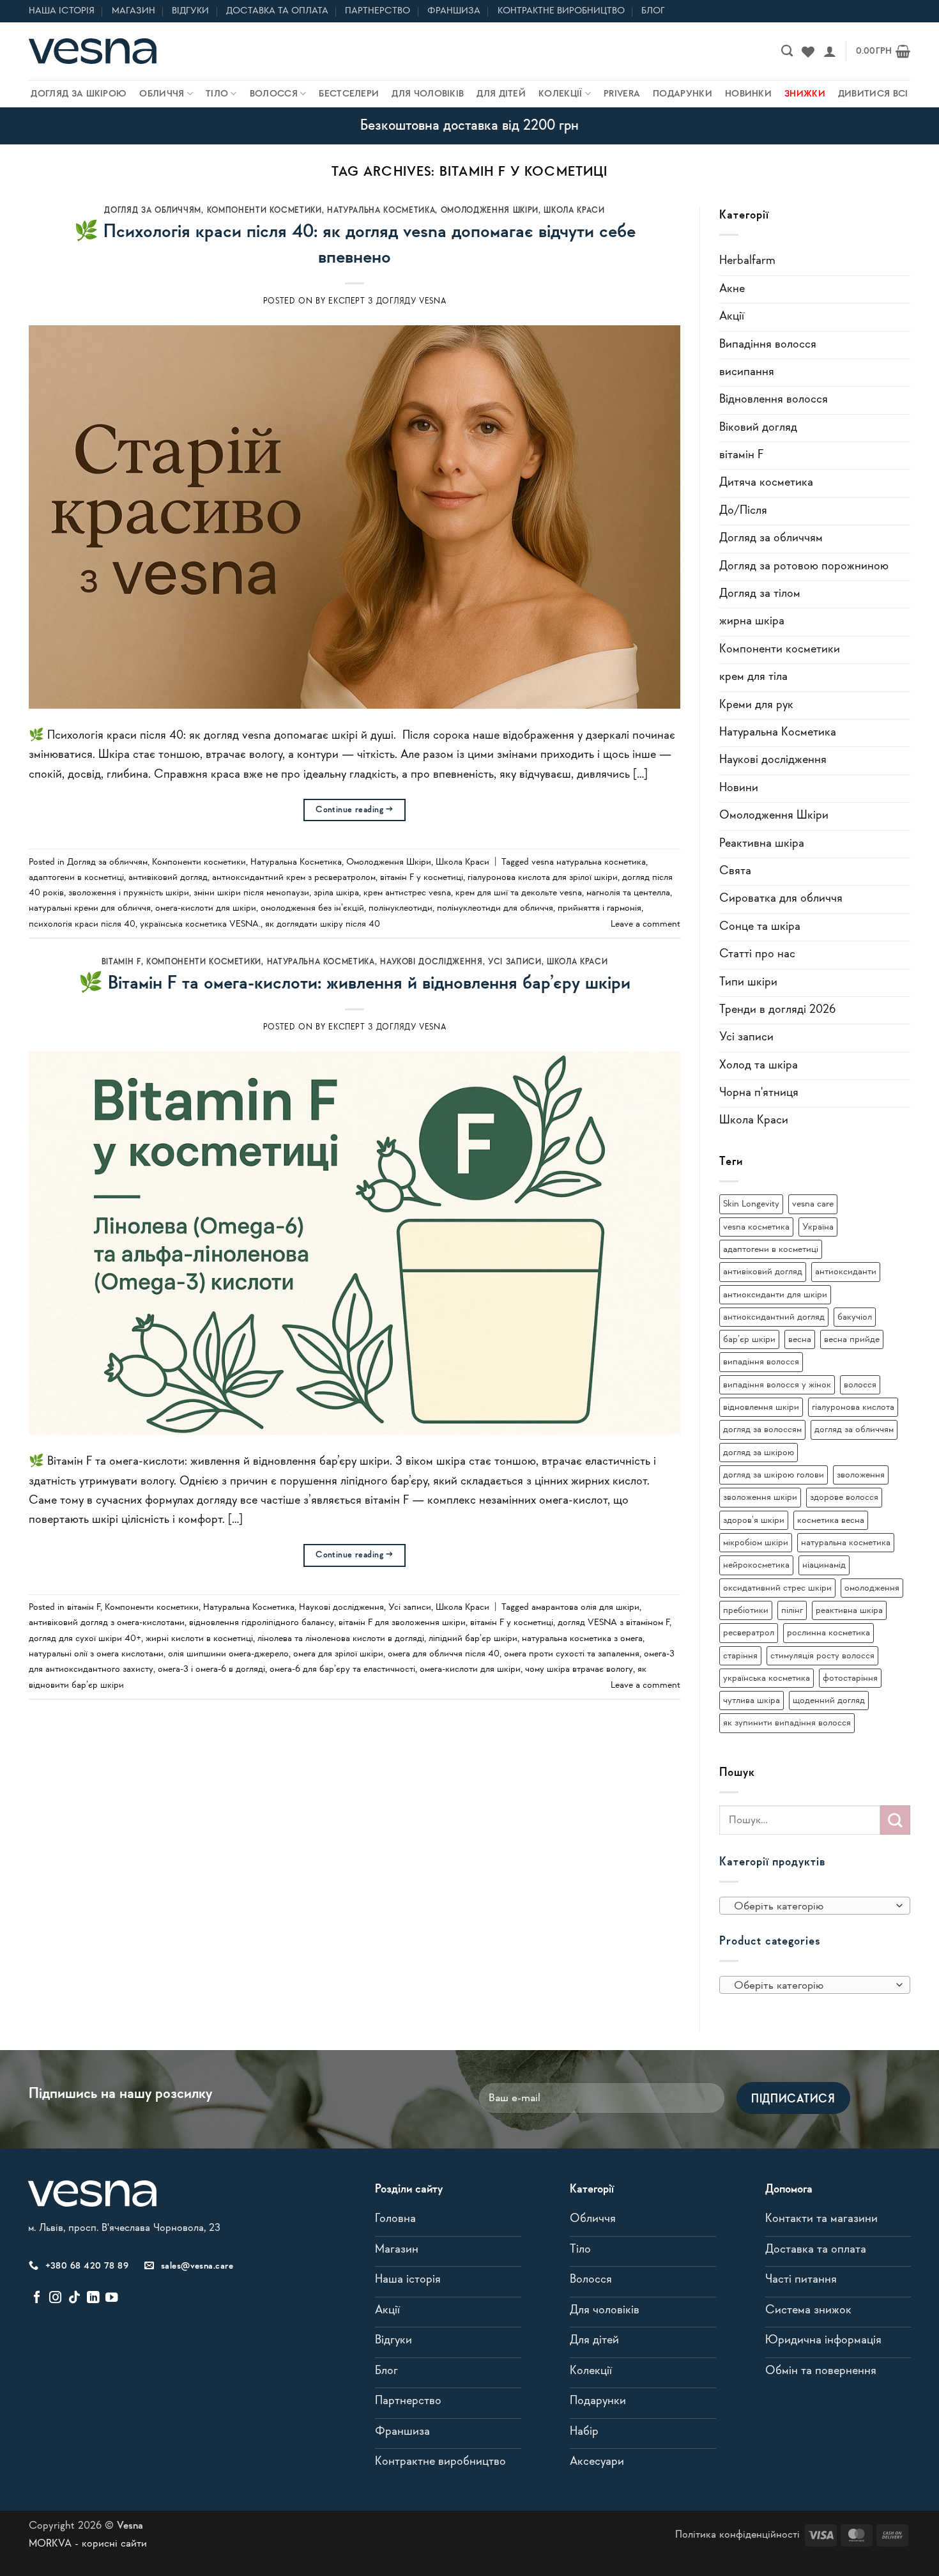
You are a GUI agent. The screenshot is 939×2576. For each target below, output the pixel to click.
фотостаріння (850, 1678)
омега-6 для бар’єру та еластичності (342, 1669)
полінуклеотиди (401, 908)
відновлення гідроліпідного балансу (262, 1623)
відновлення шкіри (761, 1407)
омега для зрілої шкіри (338, 1654)
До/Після (743, 511)
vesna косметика (756, 1227)
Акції (732, 317)
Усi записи (515, 962)
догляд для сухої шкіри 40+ (85, 1639)
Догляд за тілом (760, 594)
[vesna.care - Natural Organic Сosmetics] (93, 51)
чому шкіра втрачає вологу (579, 1669)
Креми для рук (756, 705)
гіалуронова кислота (853, 1407)
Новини (739, 788)
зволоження (861, 1475)
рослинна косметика (828, 1633)
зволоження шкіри (760, 1497)
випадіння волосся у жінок (777, 1385)
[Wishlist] (808, 51)
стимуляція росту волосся (822, 1656)
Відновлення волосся (774, 400)
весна (800, 1339)
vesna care (813, 1204)
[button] (830, 51)
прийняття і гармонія (599, 908)
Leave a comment (645, 924)
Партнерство (378, 11)
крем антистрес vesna (407, 893)
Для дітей (501, 94)
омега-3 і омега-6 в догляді (211, 1669)
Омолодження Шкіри (490, 211)
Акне (732, 289)
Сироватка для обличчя (781, 899)
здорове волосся (844, 1497)
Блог (653, 11)
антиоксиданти (846, 1272)
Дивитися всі (873, 94)
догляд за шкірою (759, 1453)
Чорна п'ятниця (759, 1093)
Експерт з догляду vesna (387, 301)
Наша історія (62, 11)
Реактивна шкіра (762, 844)
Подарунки (683, 94)
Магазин (134, 11)
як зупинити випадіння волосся (787, 1723)
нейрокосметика (756, 1565)
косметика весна (831, 1520)
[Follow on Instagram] (55, 2298)
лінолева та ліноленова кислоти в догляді (341, 1639)
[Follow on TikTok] (74, 2298)
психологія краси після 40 (82, 924)
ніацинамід (824, 1565)
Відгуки (190, 11)
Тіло (217, 94)
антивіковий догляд (168, 877)
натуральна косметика (846, 1543)
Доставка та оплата (277, 11)
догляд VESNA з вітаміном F (614, 1623)
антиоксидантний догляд (774, 1317)
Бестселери (349, 94)
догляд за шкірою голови (774, 1475)
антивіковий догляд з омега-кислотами (107, 1623)
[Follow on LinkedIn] (93, 2298)
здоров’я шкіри (754, 1520)
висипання (747, 372)
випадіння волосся (761, 1362)
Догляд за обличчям (153, 211)
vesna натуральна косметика (589, 862)
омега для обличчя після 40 (444, 1654)
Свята (735, 871)
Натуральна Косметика (381, 211)
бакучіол (855, 1317)
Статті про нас (757, 954)
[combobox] (815, 1906)
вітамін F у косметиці (422, 877)
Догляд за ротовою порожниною (804, 567)
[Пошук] (787, 51)
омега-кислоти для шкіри (206, 908)
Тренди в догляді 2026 (777, 1010)
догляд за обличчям (854, 1430)
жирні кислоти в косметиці (199, 1639)
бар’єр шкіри (749, 1339)
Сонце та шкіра (760, 927)
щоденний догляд (829, 1701)
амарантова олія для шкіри (585, 1607)
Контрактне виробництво (561, 11)
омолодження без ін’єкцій (312, 908)
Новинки (748, 94)
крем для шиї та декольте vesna (519, 893)
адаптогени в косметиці (76, 877)
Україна (818, 1227)
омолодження (872, 1588)
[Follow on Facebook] (37, 2298)
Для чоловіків (428, 94)
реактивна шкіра (849, 1610)
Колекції (560, 94)
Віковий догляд (758, 428)
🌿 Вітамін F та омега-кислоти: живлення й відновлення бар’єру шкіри (355, 983)
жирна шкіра (752, 621)
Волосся (274, 94)
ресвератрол (749, 1633)
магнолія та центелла (628, 893)
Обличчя (162, 94)
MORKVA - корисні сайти (88, 2544)
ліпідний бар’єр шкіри (473, 1639)
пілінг (792, 1610)
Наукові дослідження (431, 962)
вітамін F (121, 962)
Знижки (805, 94)
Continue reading (355, 810)
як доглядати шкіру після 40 (323, 924)
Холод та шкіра (759, 1066)
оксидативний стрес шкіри (777, 1588)
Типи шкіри (748, 983)
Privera (622, 94)
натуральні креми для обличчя (90, 908)
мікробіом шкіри (756, 1543)
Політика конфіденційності (737, 2535)
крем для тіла (753, 677)
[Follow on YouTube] (111, 2298)
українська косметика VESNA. (200, 924)
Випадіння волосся (768, 345)
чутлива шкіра (752, 1701)
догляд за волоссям (762, 1430)
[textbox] (811, 1906)
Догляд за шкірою (79, 94)
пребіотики (746, 1610)
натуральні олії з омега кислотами (96, 1654)
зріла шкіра (336, 893)
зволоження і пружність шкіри (129, 893)
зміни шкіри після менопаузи (251, 893)
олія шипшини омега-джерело (228, 1654)
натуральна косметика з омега (582, 1639)
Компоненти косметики (264, 211)
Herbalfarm (747, 261)
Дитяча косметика (766, 483)
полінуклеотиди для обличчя (495, 908)
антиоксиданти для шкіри (775, 1295)
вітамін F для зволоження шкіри (402, 1623)
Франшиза (454, 11)
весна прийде (852, 1339)
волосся (860, 1385)
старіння (740, 1656)
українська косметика (767, 1678)
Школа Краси (574, 211)
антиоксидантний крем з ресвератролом (294, 877)
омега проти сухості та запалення (572, 1654)
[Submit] (895, 1820)
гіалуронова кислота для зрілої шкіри (543, 877)
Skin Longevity (751, 1204)
